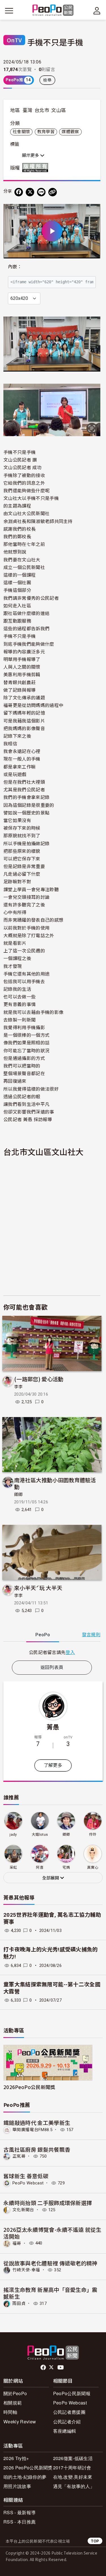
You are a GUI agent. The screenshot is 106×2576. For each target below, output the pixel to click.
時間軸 (10, 2412)
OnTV (14, 40)
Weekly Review (20, 2422)
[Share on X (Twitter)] (30, 192)
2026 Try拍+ (16, 2458)
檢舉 (47, 80)
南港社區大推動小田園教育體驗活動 (55, 1483)
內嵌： (15, 267)
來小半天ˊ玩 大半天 (38, 1588)
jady (13, 1834)
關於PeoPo (15, 2393)
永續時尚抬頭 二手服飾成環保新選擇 (48, 2203)
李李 (19, 1387)
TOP (95, 2541)
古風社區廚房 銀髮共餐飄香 (37, 2149)
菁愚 (53, 1727)
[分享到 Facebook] (19, 192)
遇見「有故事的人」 (74, 2486)
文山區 (59, 110)
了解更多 (53, 1765)
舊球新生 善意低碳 (26, 2176)
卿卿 (19, 1495)
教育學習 (46, 132)
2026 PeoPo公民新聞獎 (28, 2468)
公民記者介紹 (67, 2422)
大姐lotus (40, 1834)
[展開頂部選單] (97, 11)
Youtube (61, 2368)
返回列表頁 (52, 1667)
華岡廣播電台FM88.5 (32, 2130)
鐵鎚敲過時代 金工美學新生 (37, 2122)
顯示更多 (31, 155)
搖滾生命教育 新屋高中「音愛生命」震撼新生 (50, 2293)
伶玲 (93, 1834)
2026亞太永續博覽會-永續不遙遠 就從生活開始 (52, 2233)
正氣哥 (19, 2156)
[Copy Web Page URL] (53, 192)
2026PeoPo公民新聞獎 (29, 2087)
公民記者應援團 (69, 2412)
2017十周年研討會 (72, 2468)
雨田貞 (19, 2303)
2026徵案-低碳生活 (73, 2458)
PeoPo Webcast (28, 2183)
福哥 (17, 2243)
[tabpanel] (52, 1652)
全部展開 (51, 1878)
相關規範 (13, 2403)
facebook (44, 2368)
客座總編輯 (65, 2431)
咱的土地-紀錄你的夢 (25, 2477)
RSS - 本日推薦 (20, 2522)
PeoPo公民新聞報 (72, 2393)
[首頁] (53, 11)
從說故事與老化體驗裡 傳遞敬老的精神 (50, 2263)
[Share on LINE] (41, 192)
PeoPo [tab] (43, 1635)
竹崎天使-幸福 (26, 2270)
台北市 (42, 110)
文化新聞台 (23, 2210)
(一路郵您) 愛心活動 (39, 1379)
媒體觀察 (70, 132)
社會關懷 (21, 132)
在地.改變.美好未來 (73, 2477)
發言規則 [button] (91, 1635)
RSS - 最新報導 (20, 2512)
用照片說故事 (17, 2486)
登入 (70, 1652)
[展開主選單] (9, 11)
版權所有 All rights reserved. (36, 168)
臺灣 (28, 110)
